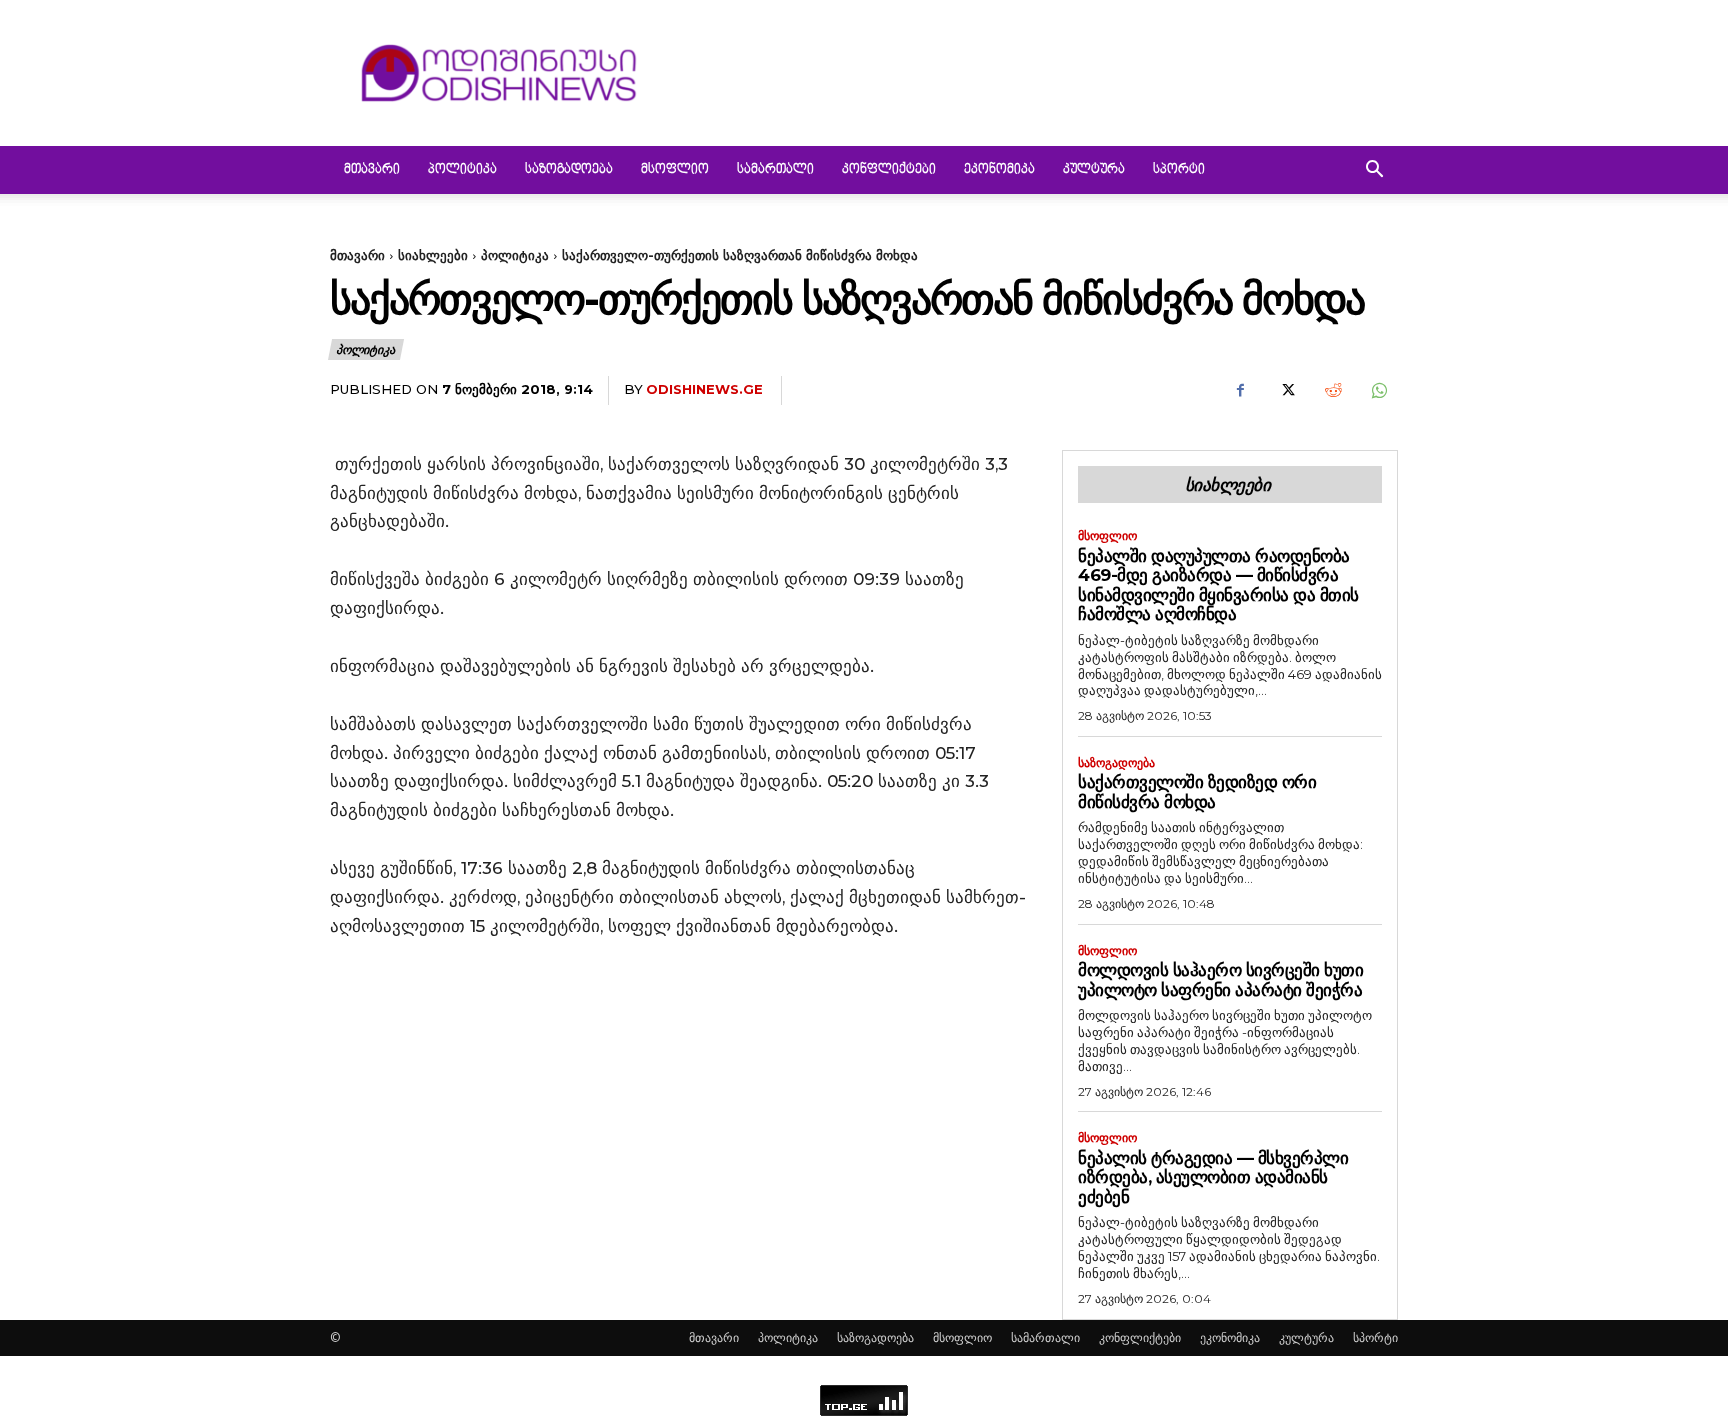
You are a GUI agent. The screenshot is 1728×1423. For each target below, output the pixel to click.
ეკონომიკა (999, 170)
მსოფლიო (675, 170)
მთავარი (372, 170)
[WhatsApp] (1378, 391)
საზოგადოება (569, 170)
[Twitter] (1286, 391)
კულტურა (1094, 170)
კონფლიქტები (889, 170)
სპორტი (1179, 170)
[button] (1374, 171)
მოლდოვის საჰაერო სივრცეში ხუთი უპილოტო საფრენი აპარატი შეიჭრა (1220, 980)
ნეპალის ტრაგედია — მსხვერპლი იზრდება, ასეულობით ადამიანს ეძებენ (1213, 1177)
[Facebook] (1240, 391)
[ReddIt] (1332, 391)
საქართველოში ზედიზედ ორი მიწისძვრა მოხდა (1197, 792)
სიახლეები (433, 255)
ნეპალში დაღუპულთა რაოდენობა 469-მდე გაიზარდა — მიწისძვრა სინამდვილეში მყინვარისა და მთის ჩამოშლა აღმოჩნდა (1218, 585)
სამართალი (775, 170)
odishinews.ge (704, 389)
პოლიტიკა (462, 170)
